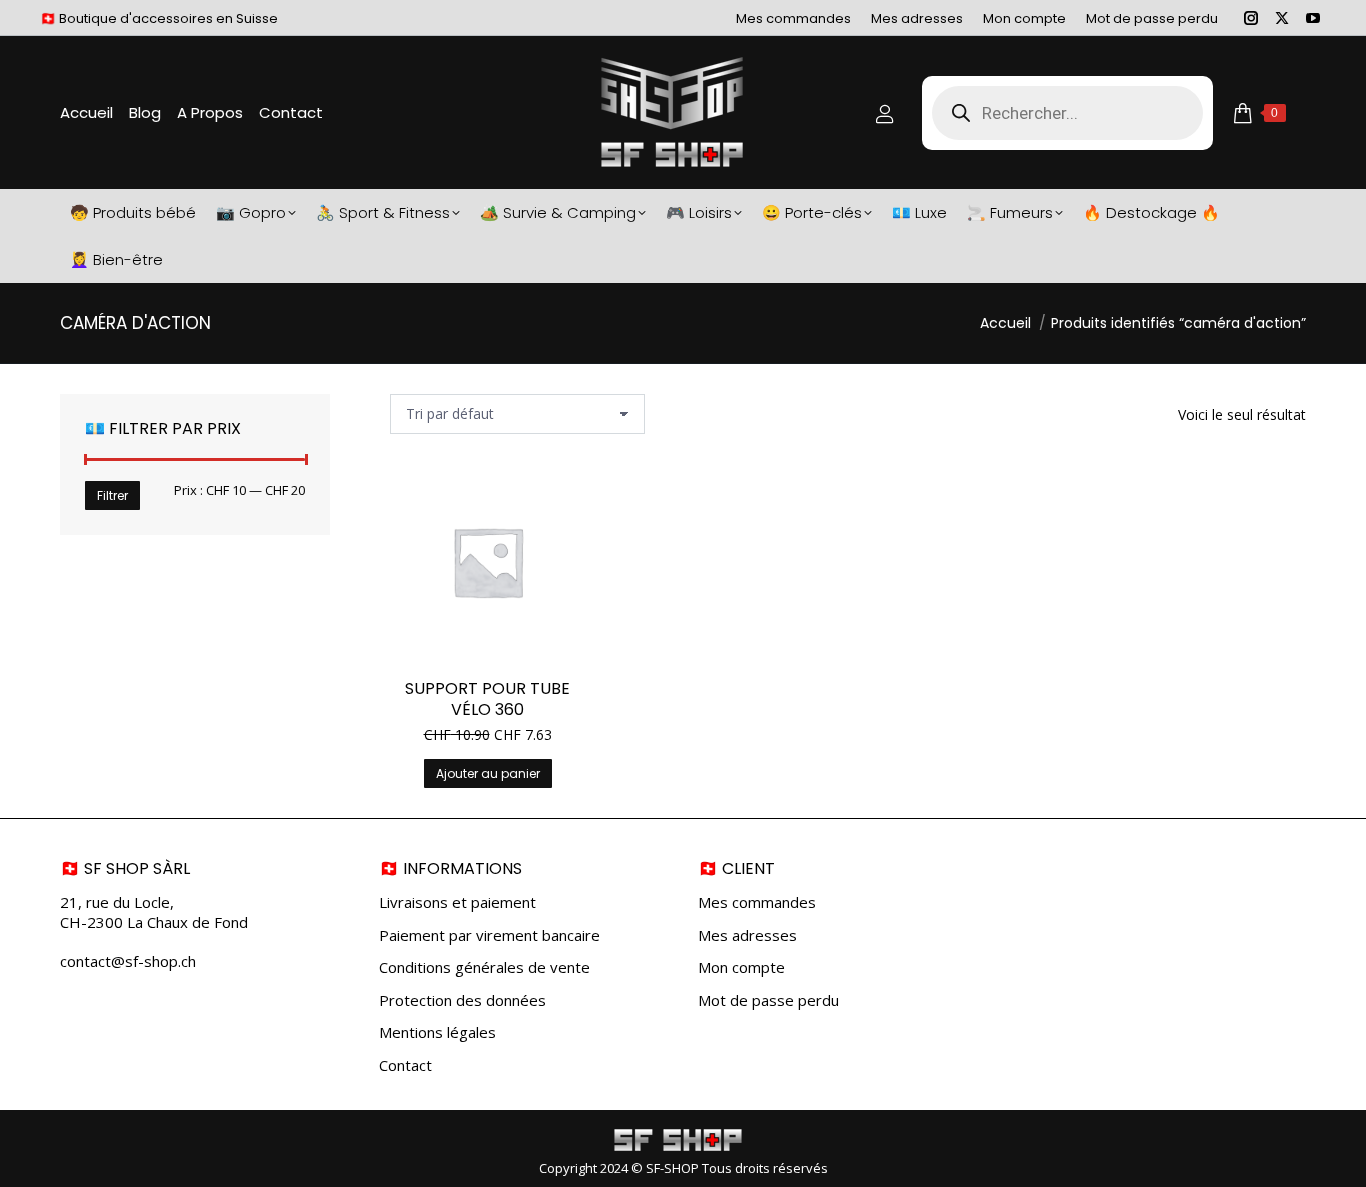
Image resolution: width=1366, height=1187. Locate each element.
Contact (405, 1065)
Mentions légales (437, 1032)
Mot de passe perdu (768, 1000)
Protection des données (462, 1000)
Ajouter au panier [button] (488, 773)
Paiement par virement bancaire (489, 935)
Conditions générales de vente (484, 967)
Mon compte (741, 967)
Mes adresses (747, 935)
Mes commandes (757, 902)
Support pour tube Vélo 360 (487, 699)
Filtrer (112, 495)
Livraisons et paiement (457, 902)
